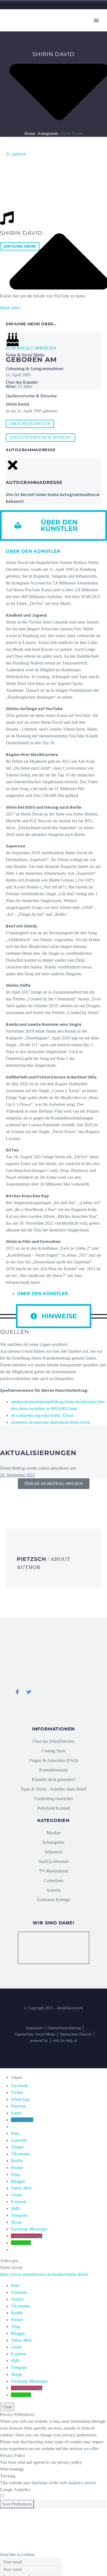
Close (7, 2407)
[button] (54, 525)
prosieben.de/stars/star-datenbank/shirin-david (50, 1422)
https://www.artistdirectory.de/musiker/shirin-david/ (44, 2274)
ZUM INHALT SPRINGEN (31, 348)
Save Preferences (17, 2504)
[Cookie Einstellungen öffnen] (41, 2548)
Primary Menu (96, 20)
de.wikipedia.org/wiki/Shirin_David (42, 1415)
